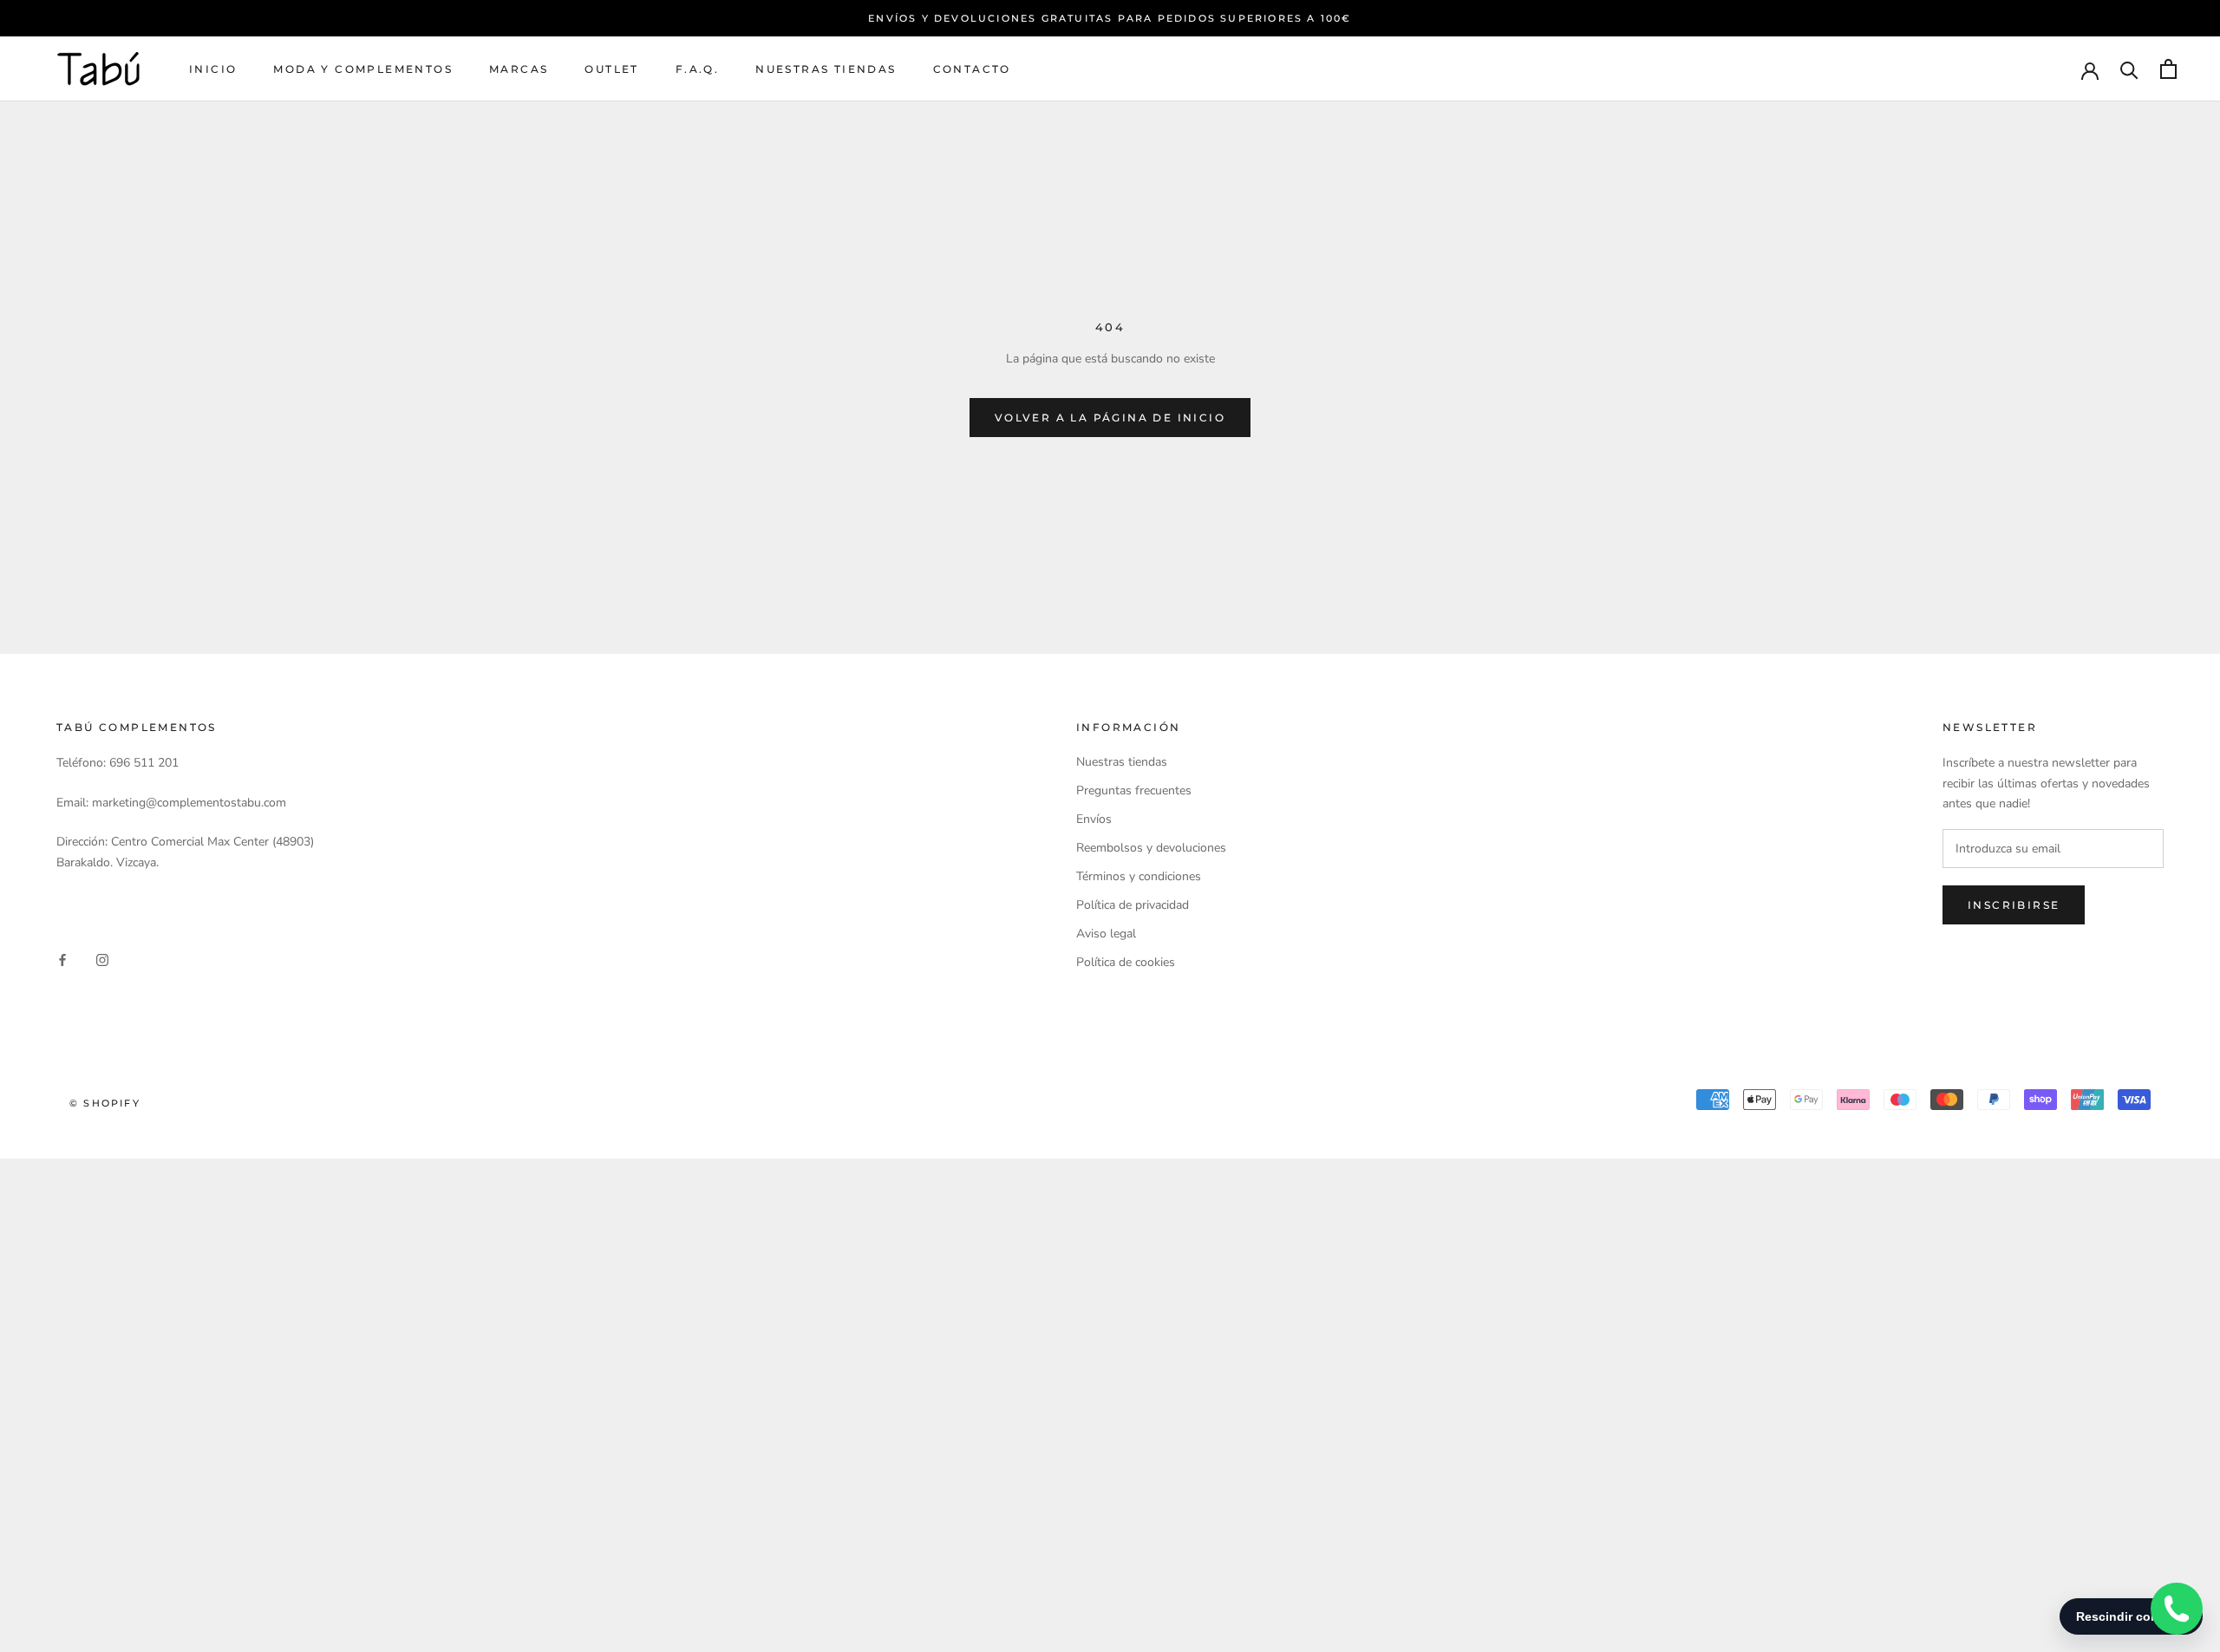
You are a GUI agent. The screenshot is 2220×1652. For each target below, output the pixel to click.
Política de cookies (1126, 962)
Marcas (519, 69)
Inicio (213, 69)
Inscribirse (2014, 905)
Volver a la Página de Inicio (1110, 418)
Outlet (611, 69)
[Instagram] (102, 959)
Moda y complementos (363, 69)
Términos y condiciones (1139, 876)
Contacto (972, 69)
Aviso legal (1106, 934)
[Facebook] (62, 959)
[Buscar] (2129, 69)
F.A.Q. (697, 69)
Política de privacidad (1133, 905)
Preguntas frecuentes (1134, 790)
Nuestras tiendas (826, 69)
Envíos (1094, 819)
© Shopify (105, 1103)
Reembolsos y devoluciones (1151, 848)
